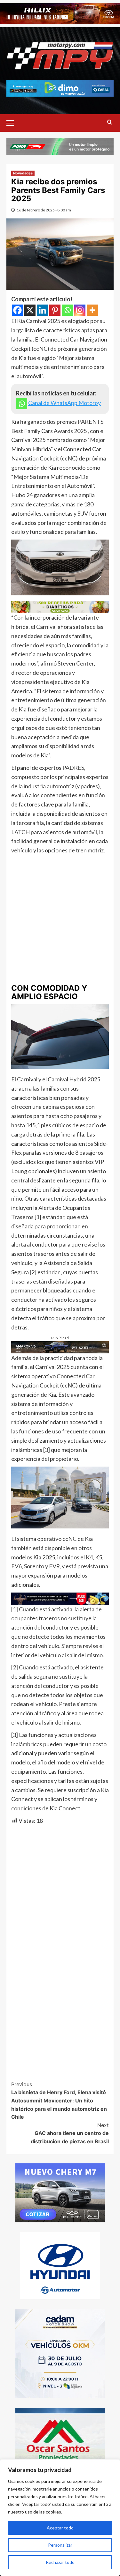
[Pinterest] (55, 310)
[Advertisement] (60, 918)
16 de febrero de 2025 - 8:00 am (44, 210)
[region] (60, 2518)
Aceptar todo (60, 2528)
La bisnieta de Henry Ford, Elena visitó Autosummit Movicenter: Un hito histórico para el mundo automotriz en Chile (59, 2101)
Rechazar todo (60, 2562)
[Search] (110, 122)
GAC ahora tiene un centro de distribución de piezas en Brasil (70, 2133)
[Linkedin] (42, 310)
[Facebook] (17, 310)
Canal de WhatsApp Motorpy (64, 403)
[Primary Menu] (13, 122)
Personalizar (60, 2545)
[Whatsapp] (67, 310)
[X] (30, 310)
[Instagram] (80, 310)
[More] (92, 310)
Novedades (23, 173)
